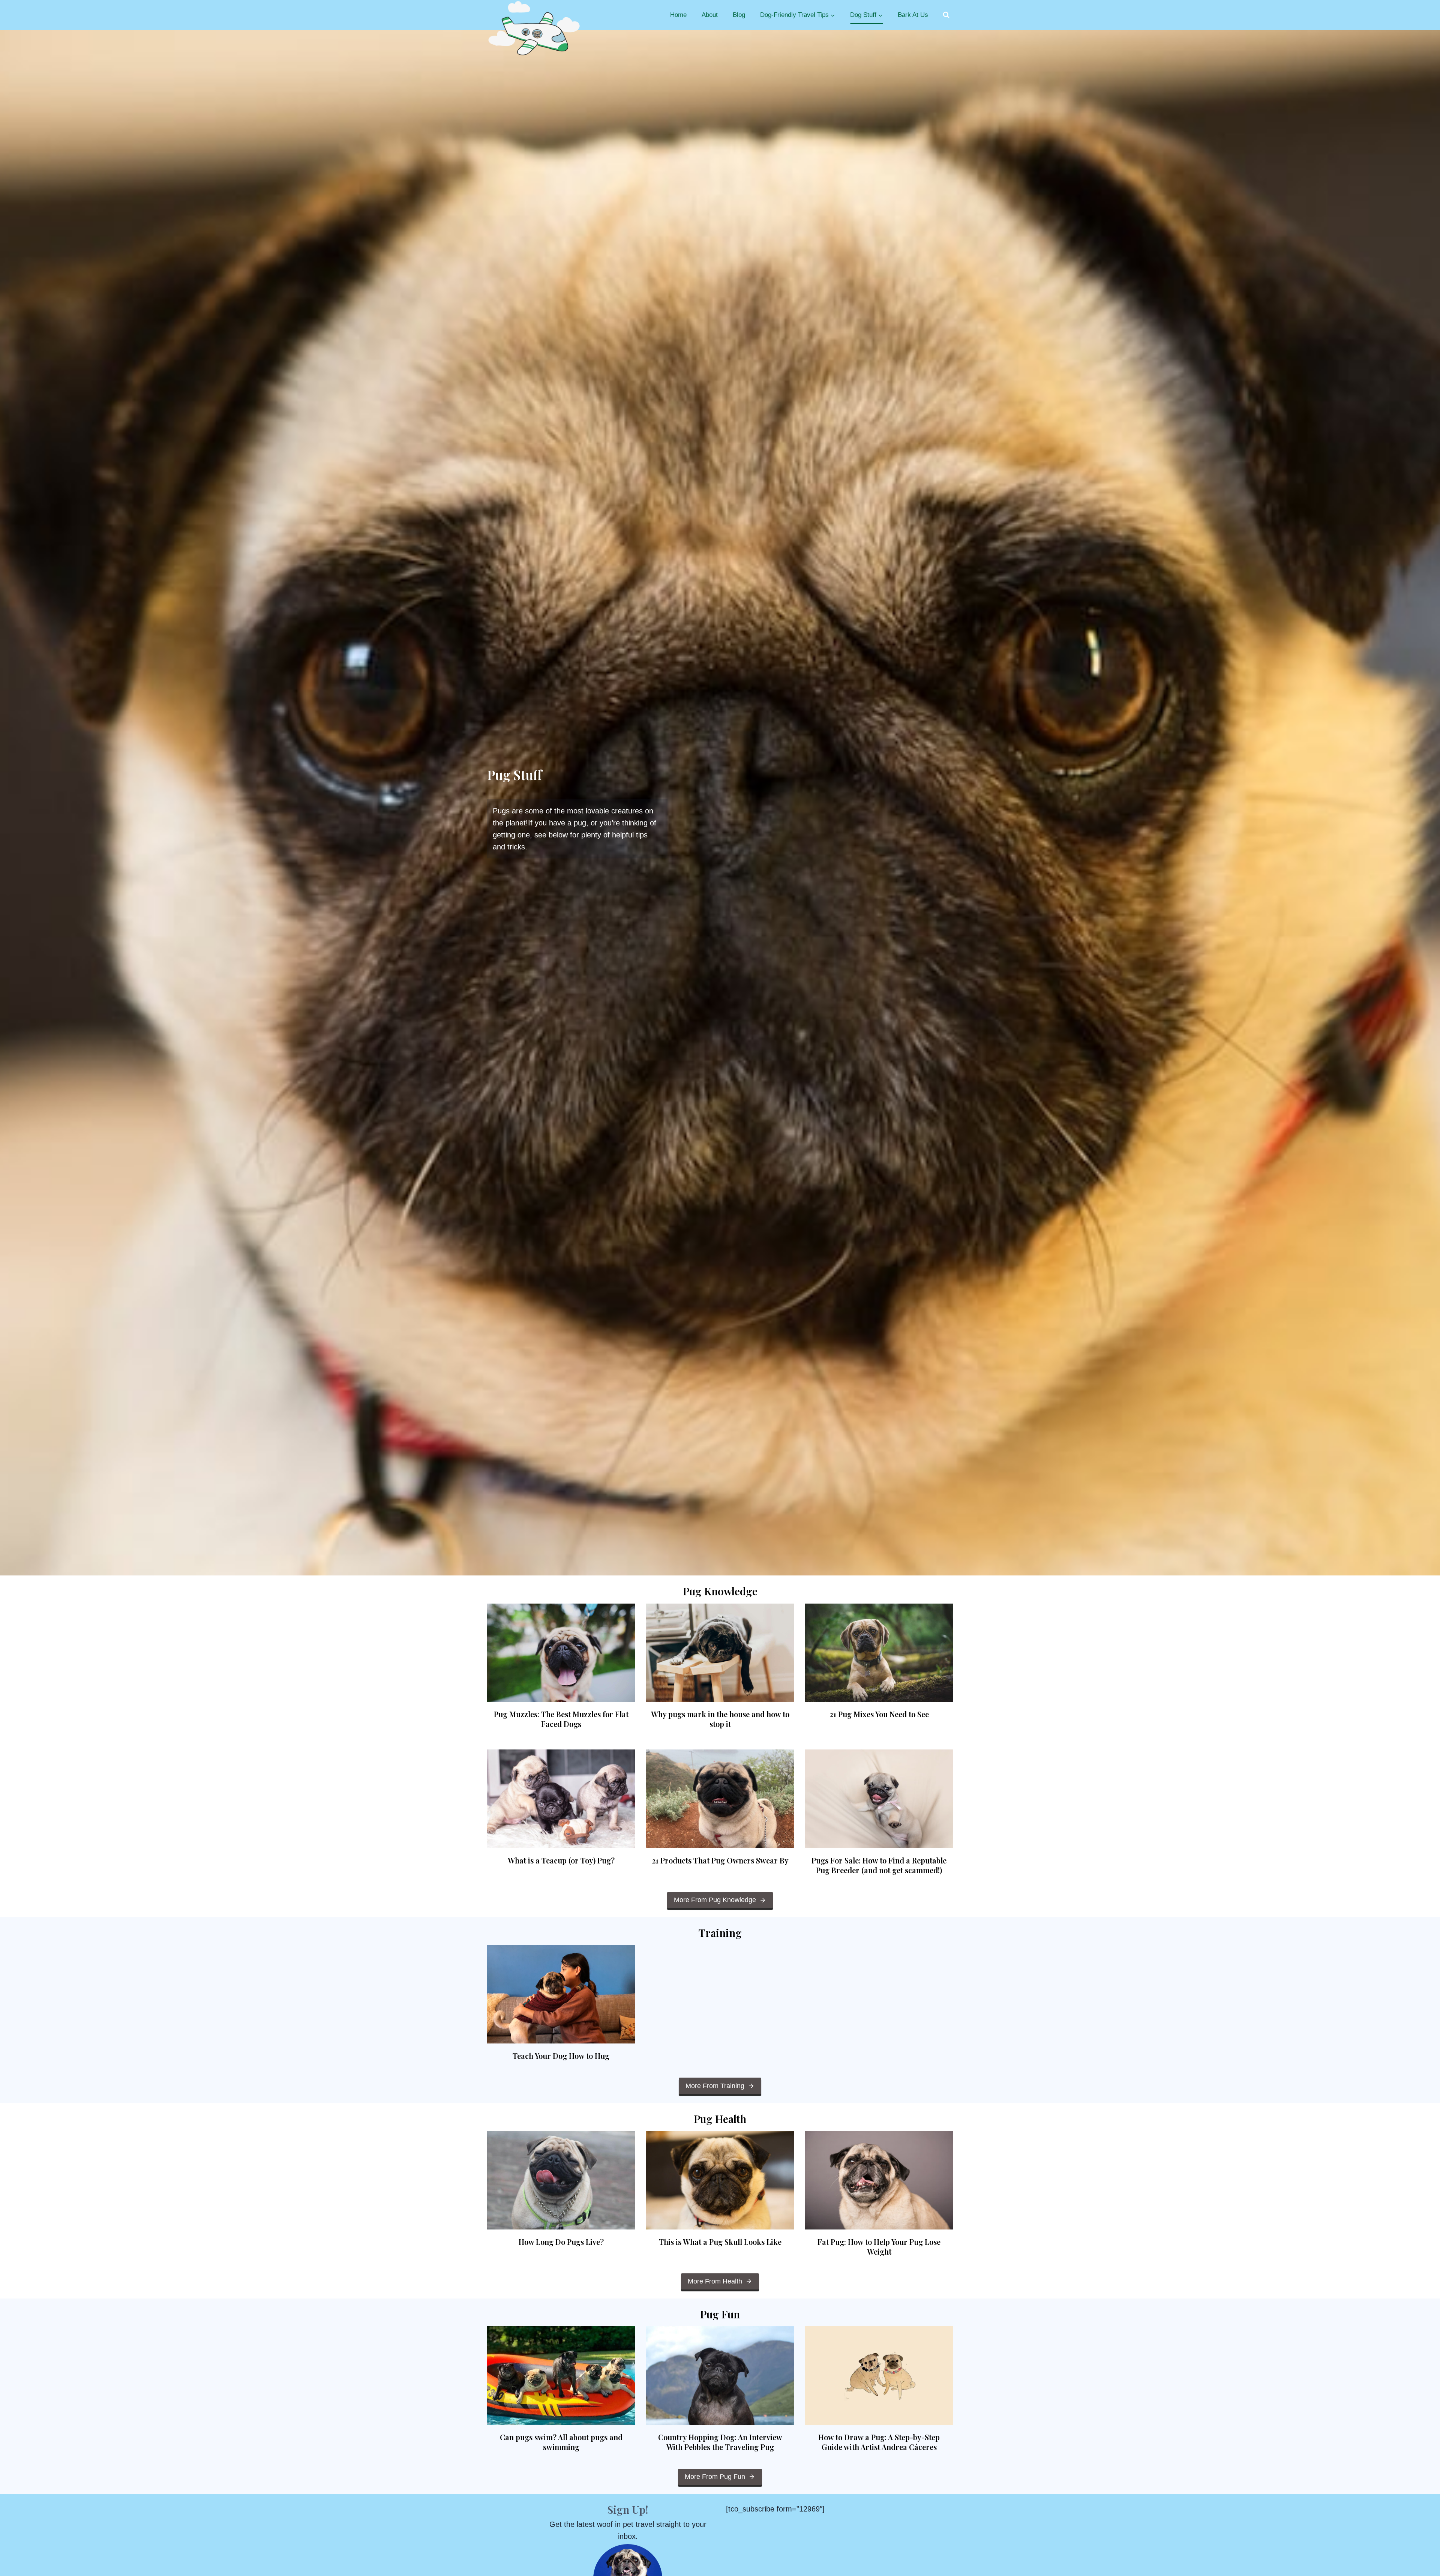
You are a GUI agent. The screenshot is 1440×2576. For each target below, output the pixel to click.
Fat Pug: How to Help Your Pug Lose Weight (879, 2247)
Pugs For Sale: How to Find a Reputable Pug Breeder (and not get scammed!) (879, 1865)
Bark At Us (913, 15)
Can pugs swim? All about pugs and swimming (561, 2442)
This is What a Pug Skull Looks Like (720, 2242)
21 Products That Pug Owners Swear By (720, 1860)
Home (678, 15)
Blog (739, 15)
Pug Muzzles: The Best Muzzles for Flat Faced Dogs (561, 1719)
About (710, 15)
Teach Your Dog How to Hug (561, 2056)
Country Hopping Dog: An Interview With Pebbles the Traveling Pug (720, 2442)
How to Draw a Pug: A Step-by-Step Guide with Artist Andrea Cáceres (879, 2442)
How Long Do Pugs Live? (561, 2242)
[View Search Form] (946, 15)
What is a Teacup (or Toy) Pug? (561, 1860)
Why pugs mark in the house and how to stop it (720, 1719)
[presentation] (561, 1653)
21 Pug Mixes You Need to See (879, 1714)
